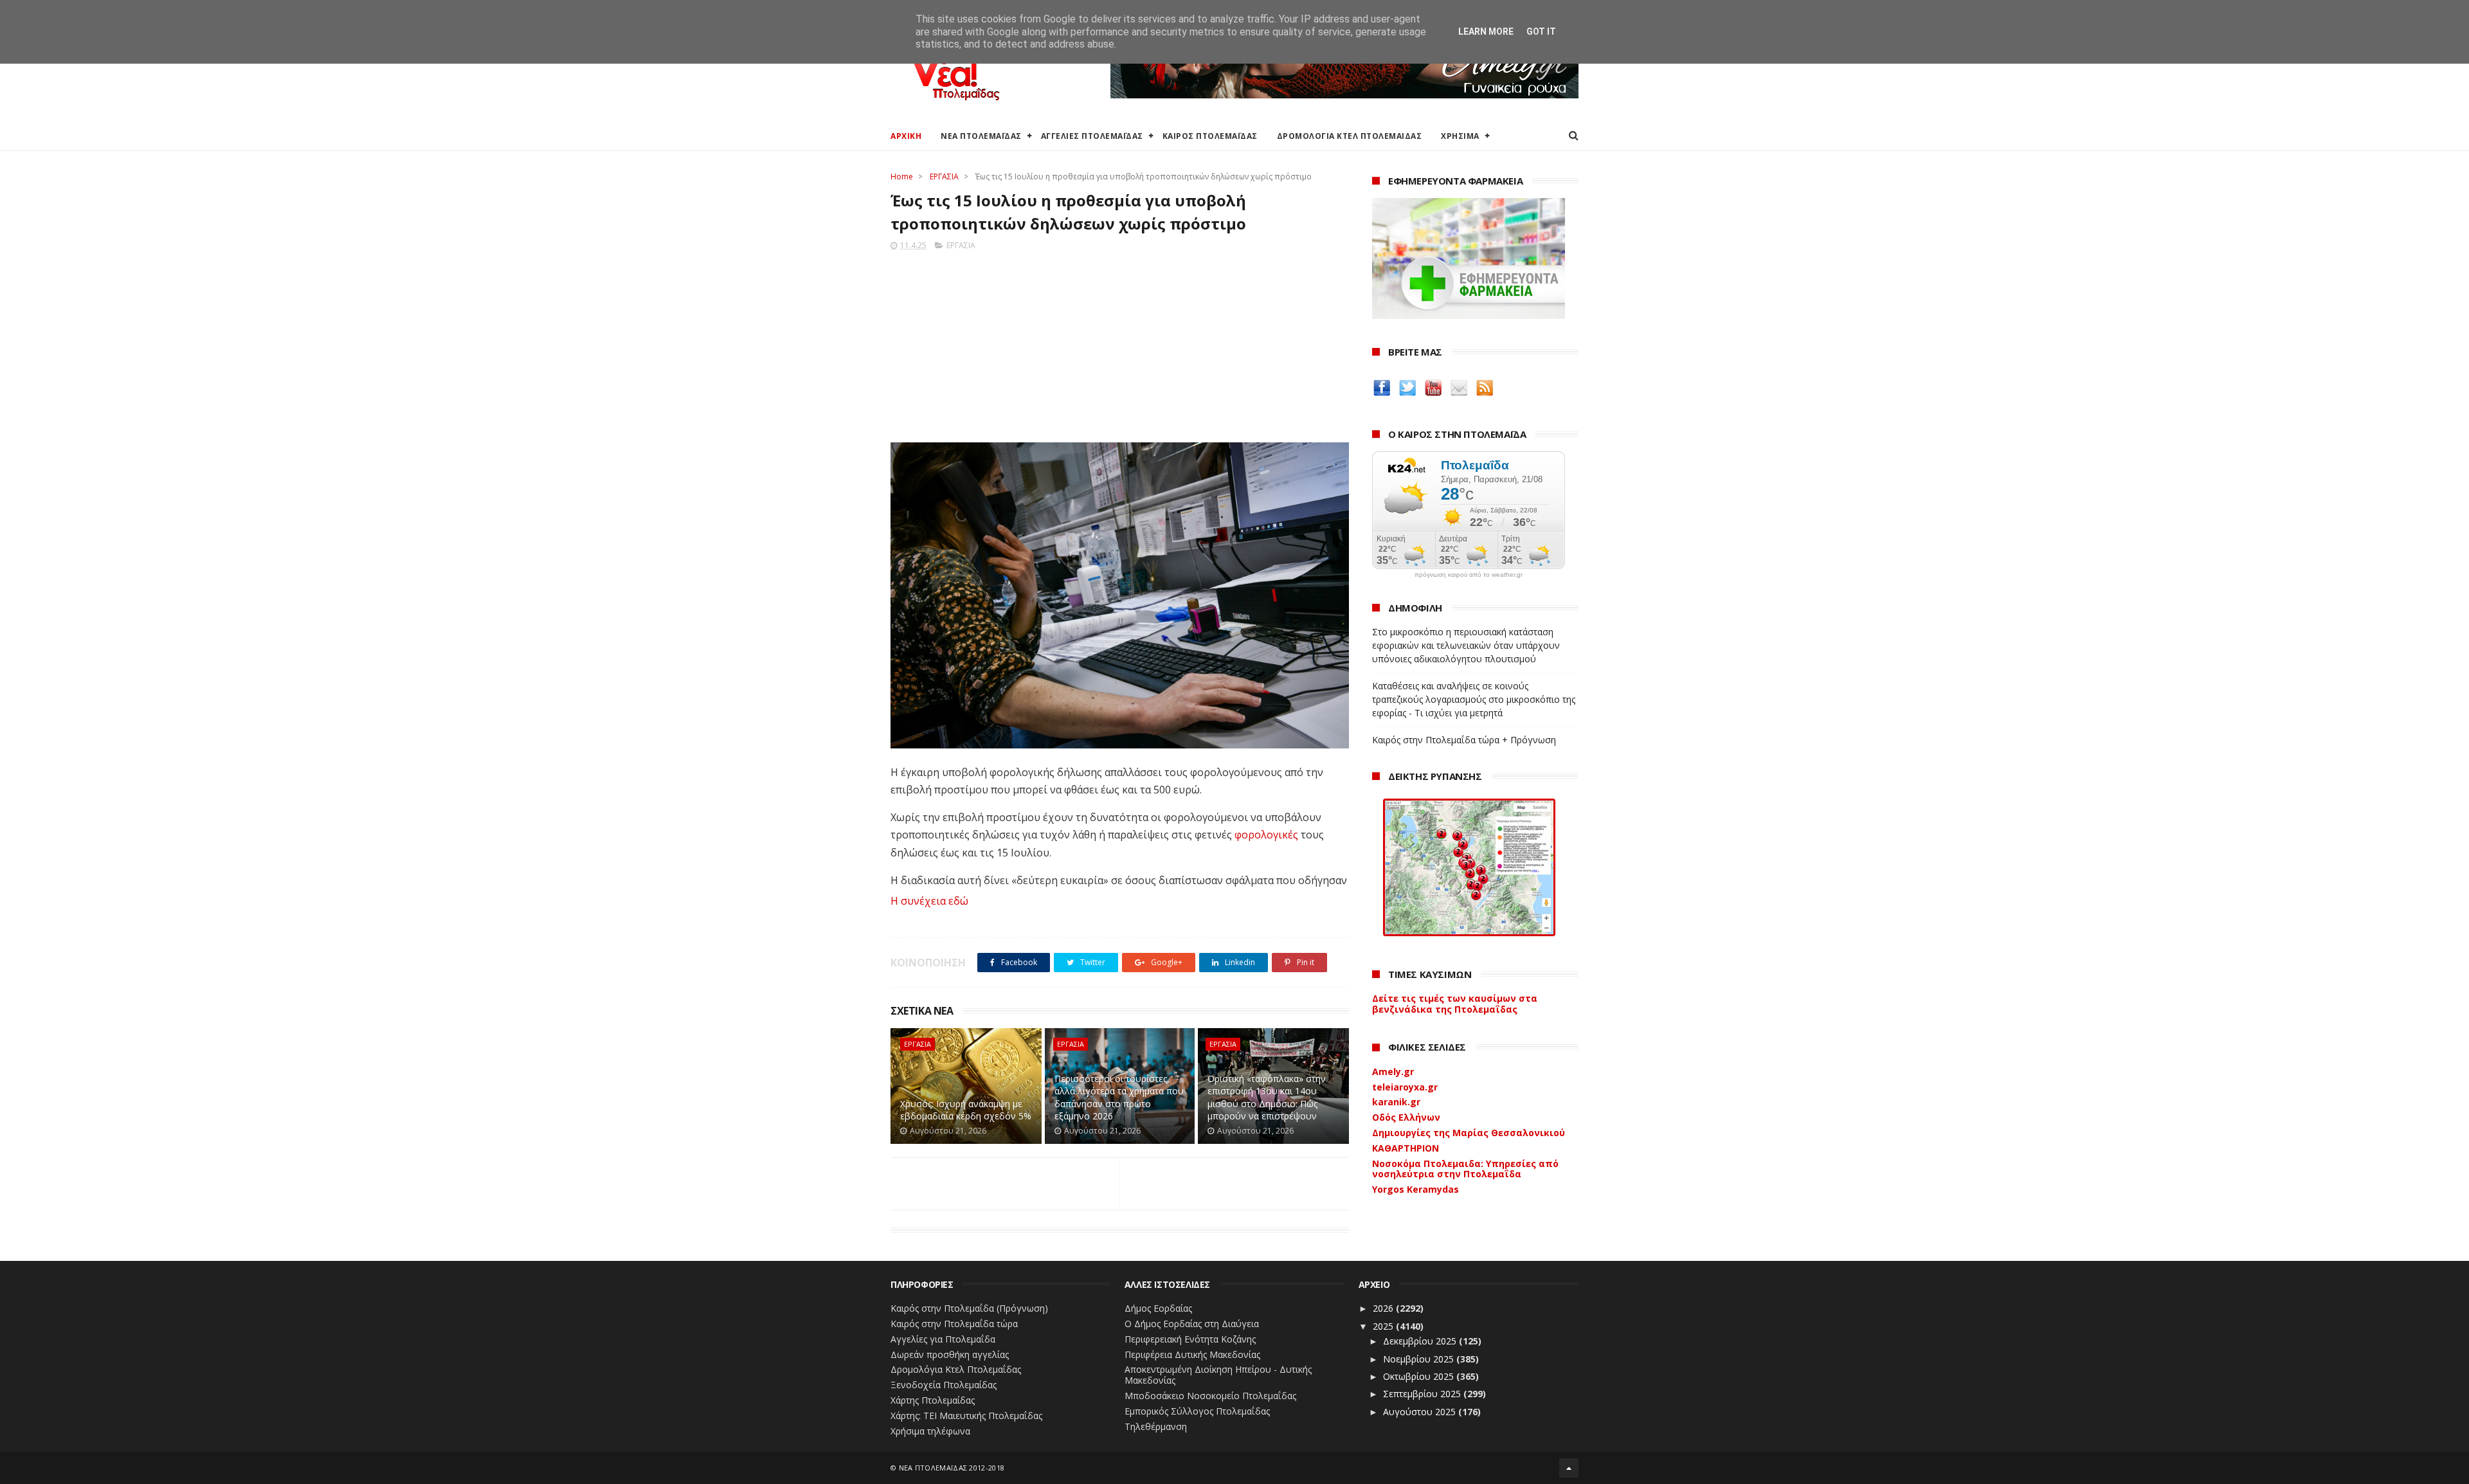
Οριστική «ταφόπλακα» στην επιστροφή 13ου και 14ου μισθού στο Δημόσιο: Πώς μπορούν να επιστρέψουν (1267, 1098)
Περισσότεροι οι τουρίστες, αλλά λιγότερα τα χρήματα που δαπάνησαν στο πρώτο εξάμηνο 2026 (1119, 1098)
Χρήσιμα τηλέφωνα (930, 1431)
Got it (1541, 32)
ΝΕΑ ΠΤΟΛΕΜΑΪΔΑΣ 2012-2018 (952, 1468)
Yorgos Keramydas (1415, 1189)
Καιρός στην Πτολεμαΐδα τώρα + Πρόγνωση (1464, 740)
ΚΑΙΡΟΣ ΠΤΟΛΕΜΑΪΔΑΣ (1210, 136)
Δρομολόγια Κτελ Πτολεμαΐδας (956, 1369)
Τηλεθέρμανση (1156, 1426)
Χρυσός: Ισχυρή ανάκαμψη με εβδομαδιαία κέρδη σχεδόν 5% (966, 1110)
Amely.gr (1393, 1072)
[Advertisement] (1120, 343)
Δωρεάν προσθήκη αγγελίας (950, 1354)
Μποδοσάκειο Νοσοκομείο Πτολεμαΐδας (1210, 1396)
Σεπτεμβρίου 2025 (1423, 1394)
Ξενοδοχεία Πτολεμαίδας (944, 1385)
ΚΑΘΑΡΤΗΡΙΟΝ (1406, 1148)
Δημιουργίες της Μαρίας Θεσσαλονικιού (1469, 1133)
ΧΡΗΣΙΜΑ (1460, 136)
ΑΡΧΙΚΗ (906, 136)
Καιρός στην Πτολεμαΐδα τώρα (954, 1324)
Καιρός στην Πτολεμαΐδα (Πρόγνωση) (969, 1308)
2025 (1384, 1326)
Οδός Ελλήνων (1406, 1117)
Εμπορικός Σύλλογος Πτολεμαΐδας (1197, 1411)
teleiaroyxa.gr (1405, 1087)
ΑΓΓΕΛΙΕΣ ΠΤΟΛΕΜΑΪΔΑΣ (1092, 136)
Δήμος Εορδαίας (1158, 1308)
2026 (1384, 1308)
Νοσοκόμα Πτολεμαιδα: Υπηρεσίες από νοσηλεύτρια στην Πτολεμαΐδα (1465, 1169)
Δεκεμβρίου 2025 (1421, 1341)
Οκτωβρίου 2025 (1420, 1376)
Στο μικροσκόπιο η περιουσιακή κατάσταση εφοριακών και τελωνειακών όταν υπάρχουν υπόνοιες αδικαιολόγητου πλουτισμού (1466, 645)
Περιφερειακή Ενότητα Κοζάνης (1190, 1339)
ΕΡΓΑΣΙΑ (944, 176)
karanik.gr (1396, 1102)
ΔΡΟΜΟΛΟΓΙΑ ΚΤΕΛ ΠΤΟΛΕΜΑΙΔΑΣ (1350, 136)
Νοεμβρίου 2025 (1420, 1359)
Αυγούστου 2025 (1421, 1412)
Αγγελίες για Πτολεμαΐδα (943, 1339)
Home (902, 176)
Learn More (1486, 32)
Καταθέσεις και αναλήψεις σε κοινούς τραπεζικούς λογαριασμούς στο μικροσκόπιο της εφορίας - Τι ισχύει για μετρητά (1474, 699)
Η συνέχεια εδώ (929, 901)
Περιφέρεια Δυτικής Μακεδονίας (1192, 1354)
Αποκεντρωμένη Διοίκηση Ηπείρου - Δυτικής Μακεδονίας (1218, 1375)
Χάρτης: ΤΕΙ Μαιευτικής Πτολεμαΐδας (966, 1416)
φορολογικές (1265, 835)
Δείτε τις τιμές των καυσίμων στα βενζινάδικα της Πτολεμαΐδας (1455, 1004)
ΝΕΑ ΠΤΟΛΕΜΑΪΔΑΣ (981, 136)
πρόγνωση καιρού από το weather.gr (1469, 575)
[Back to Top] (1569, 1468)
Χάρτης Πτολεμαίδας (933, 1400)
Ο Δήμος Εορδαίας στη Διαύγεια (1192, 1324)
